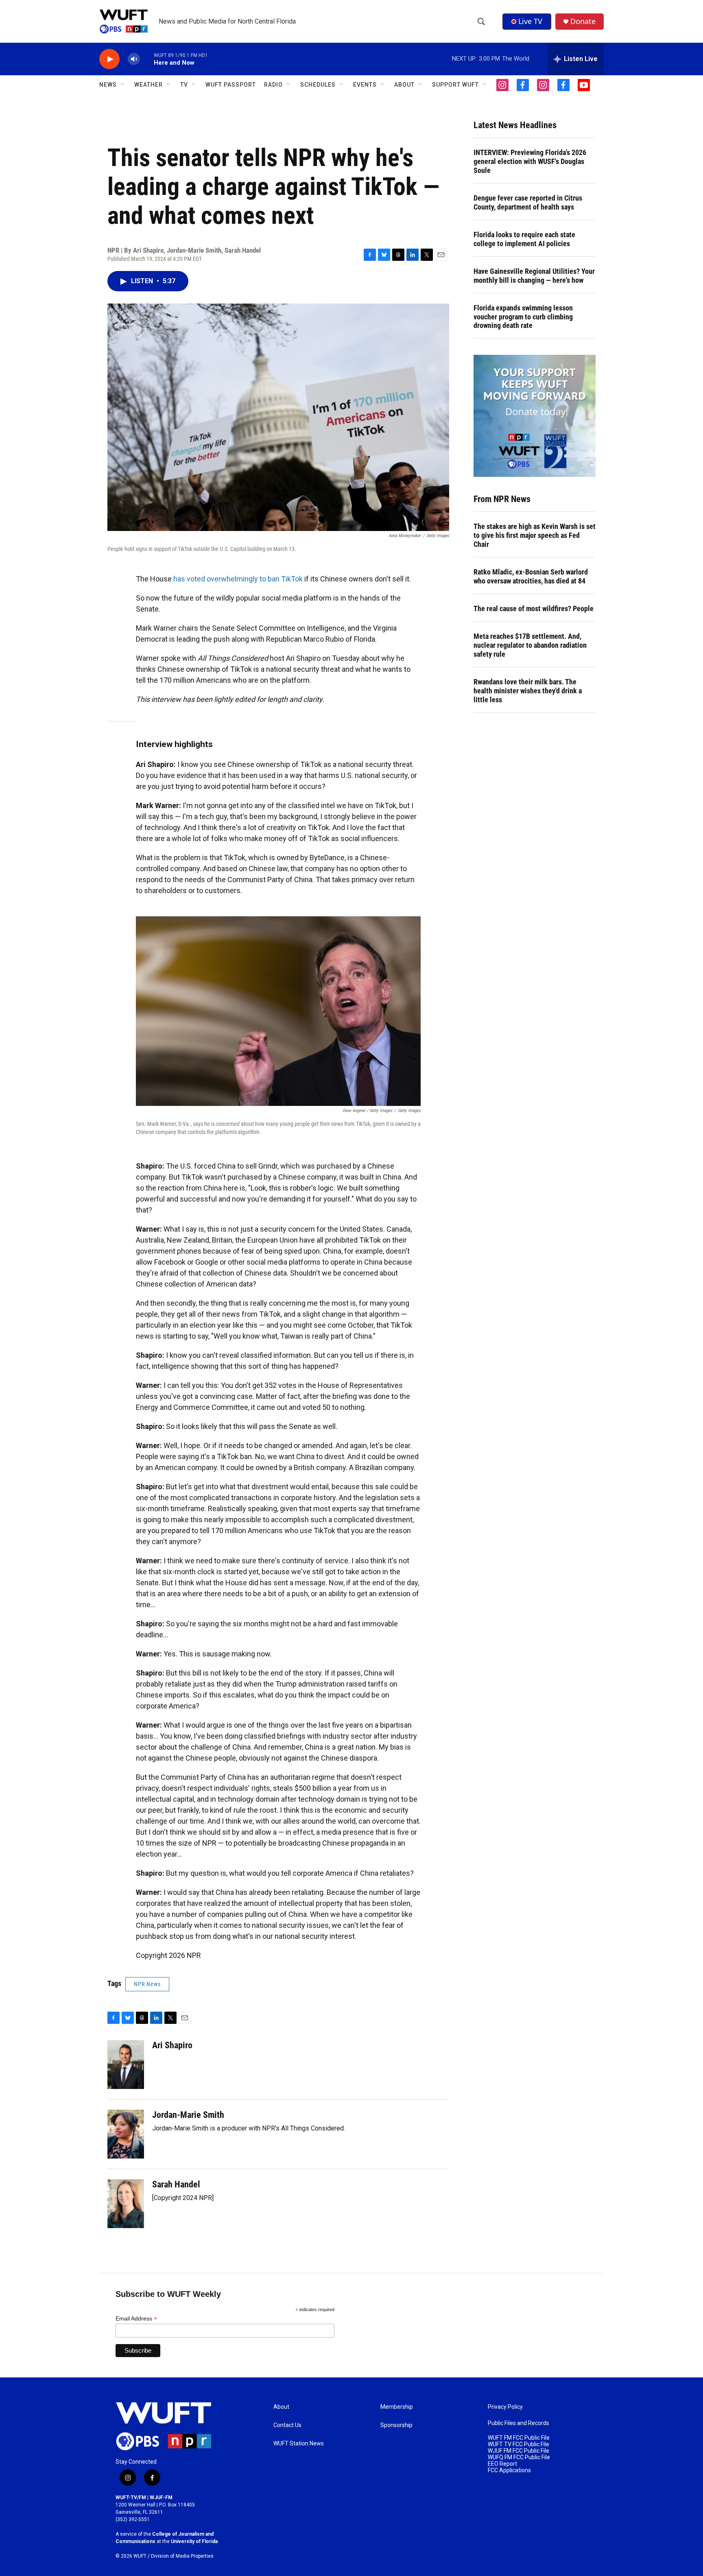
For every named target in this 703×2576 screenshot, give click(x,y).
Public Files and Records (519, 2423)
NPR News (147, 1984)
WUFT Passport (231, 85)
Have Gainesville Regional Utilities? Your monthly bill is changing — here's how (534, 276)
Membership (397, 2407)
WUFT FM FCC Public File (519, 2438)
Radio (273, 85)
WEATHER (148, 85)
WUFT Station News (299, 2444)
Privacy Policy (505, 2407)
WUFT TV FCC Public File (519, 2444)
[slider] (147, 59)
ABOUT (404, 85)
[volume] (134, 59)
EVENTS (365, 85)
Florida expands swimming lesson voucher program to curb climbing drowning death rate (523, 317)
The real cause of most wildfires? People (534, 608)
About (281, 2407)
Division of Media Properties (182, 2556)
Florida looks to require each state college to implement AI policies (524, 239)
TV (184, 85)
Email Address (136, 2319)
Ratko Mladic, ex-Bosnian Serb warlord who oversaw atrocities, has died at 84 (531, 576)
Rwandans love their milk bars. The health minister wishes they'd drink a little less (528, 691)
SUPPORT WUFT (455, 85)
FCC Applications (509, 2470)
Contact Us (287, 2425)
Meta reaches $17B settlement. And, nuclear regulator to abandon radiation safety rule (530, 645)
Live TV (530, 21)
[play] (109, 59)
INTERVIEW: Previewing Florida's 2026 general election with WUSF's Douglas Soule (530, 161)
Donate (583, 21)
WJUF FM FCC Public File (519, 2451)
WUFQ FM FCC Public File (519, 2457)
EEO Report (502, 2464)
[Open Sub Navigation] (123, 85)
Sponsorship (396, 2425)
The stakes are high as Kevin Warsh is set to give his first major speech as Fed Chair (535, 535)
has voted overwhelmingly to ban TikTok (238, 579)
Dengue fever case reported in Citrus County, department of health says (528, 202)
